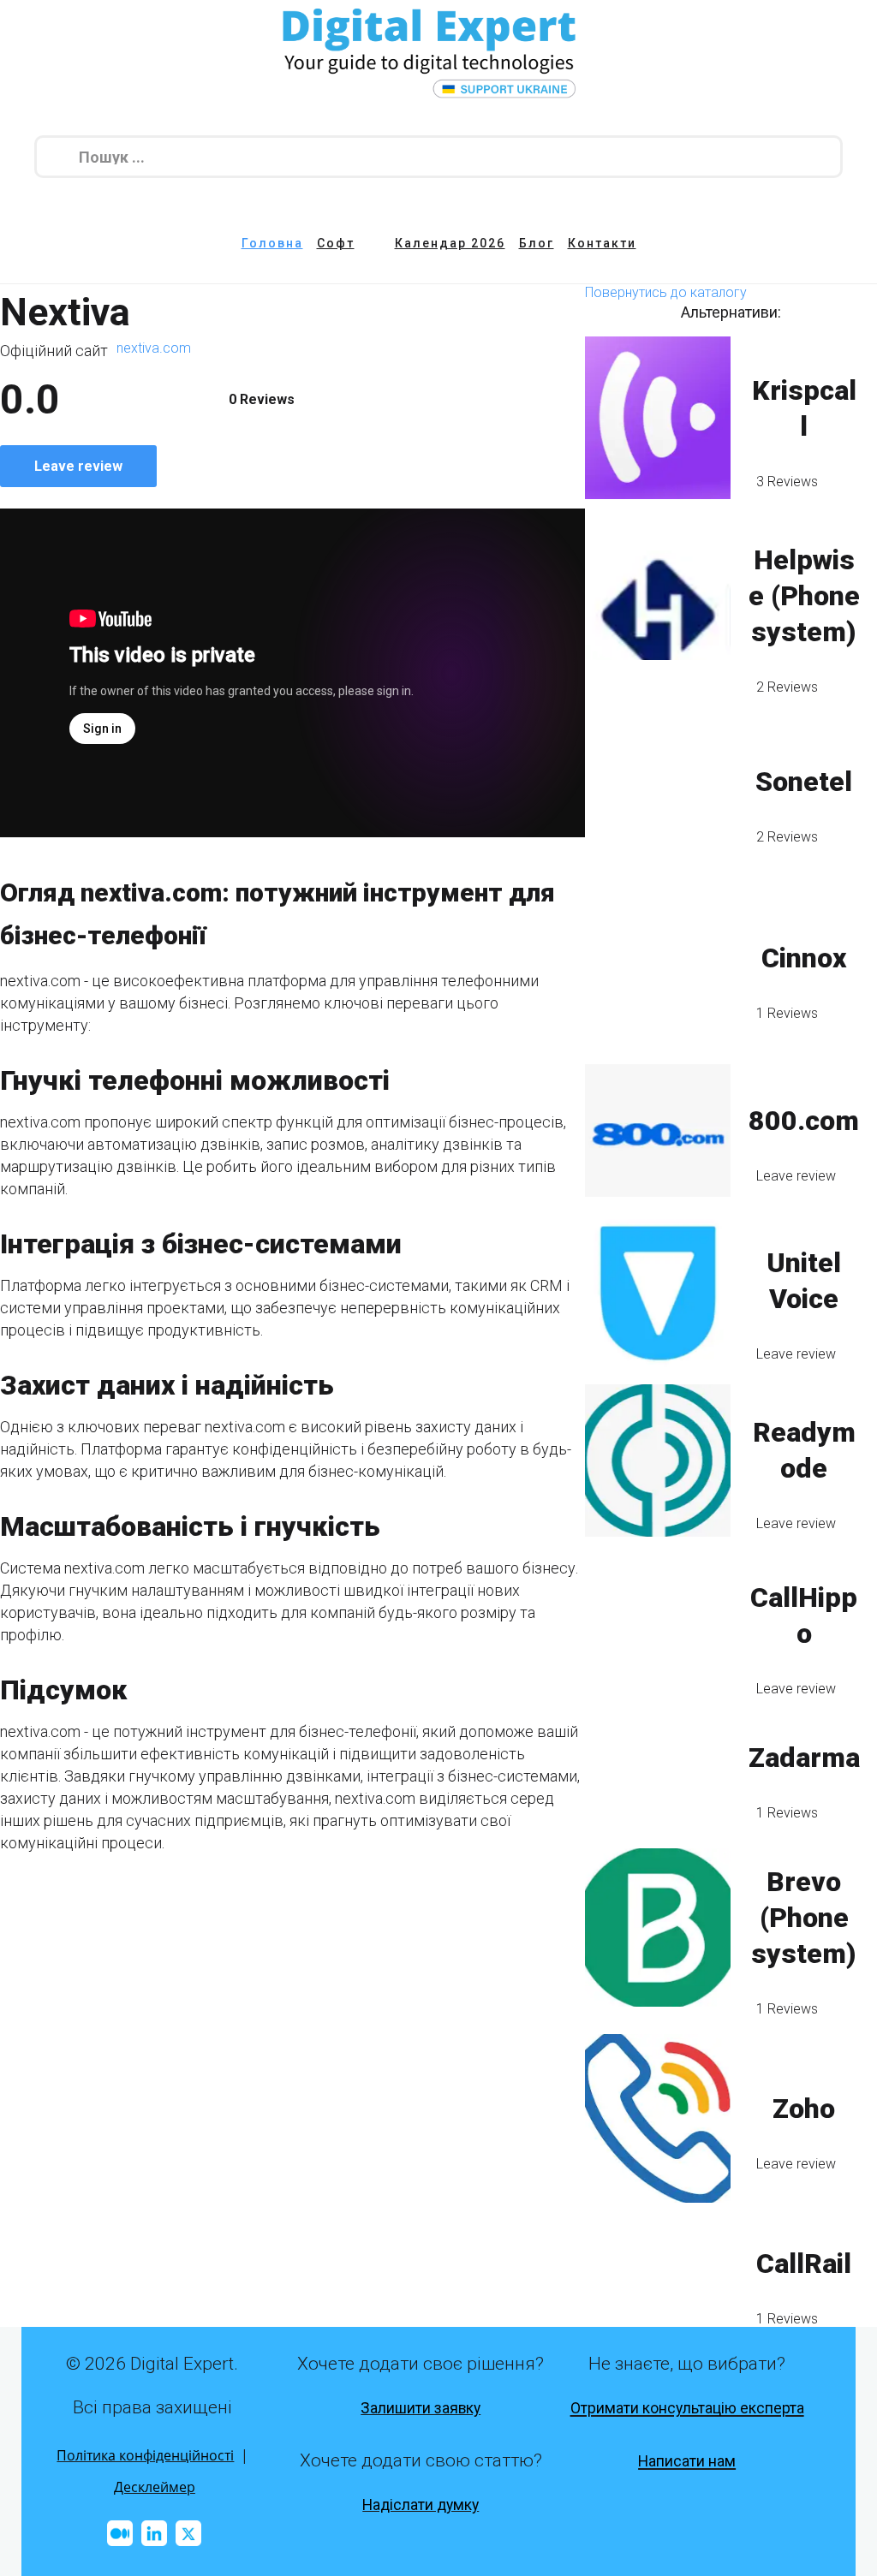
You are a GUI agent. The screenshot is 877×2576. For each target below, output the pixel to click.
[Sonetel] (658, 791)
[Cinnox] (658, 968)
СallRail (804, 2264)
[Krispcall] (658, 417)
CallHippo (804, 1615)
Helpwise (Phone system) (804, 596)
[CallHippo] (658, 1626)
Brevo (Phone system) (804, 1918)
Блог (537, 243)
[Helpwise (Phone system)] (658, 605)
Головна (272, 243)
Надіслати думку (421, 2505)
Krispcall (804, 408)
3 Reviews (787, 482)
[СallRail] (658, 2274)
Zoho (804, 2109)
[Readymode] (658, 1461)
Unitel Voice (804, 1281)
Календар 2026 (450, 243)
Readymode (804, 1450)
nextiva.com (154, 348)
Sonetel (804, 782)
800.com (804, 1121)
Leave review (78, 466)
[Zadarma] (658, 1768)
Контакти (602, 243)
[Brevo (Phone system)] (658, 1928)
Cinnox (804, 958)
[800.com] (658, 1131)
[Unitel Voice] (658, 1290)
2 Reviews (787, 687)
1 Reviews (787, 1013)
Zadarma (804, 1758)
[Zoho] (658, 2118)
